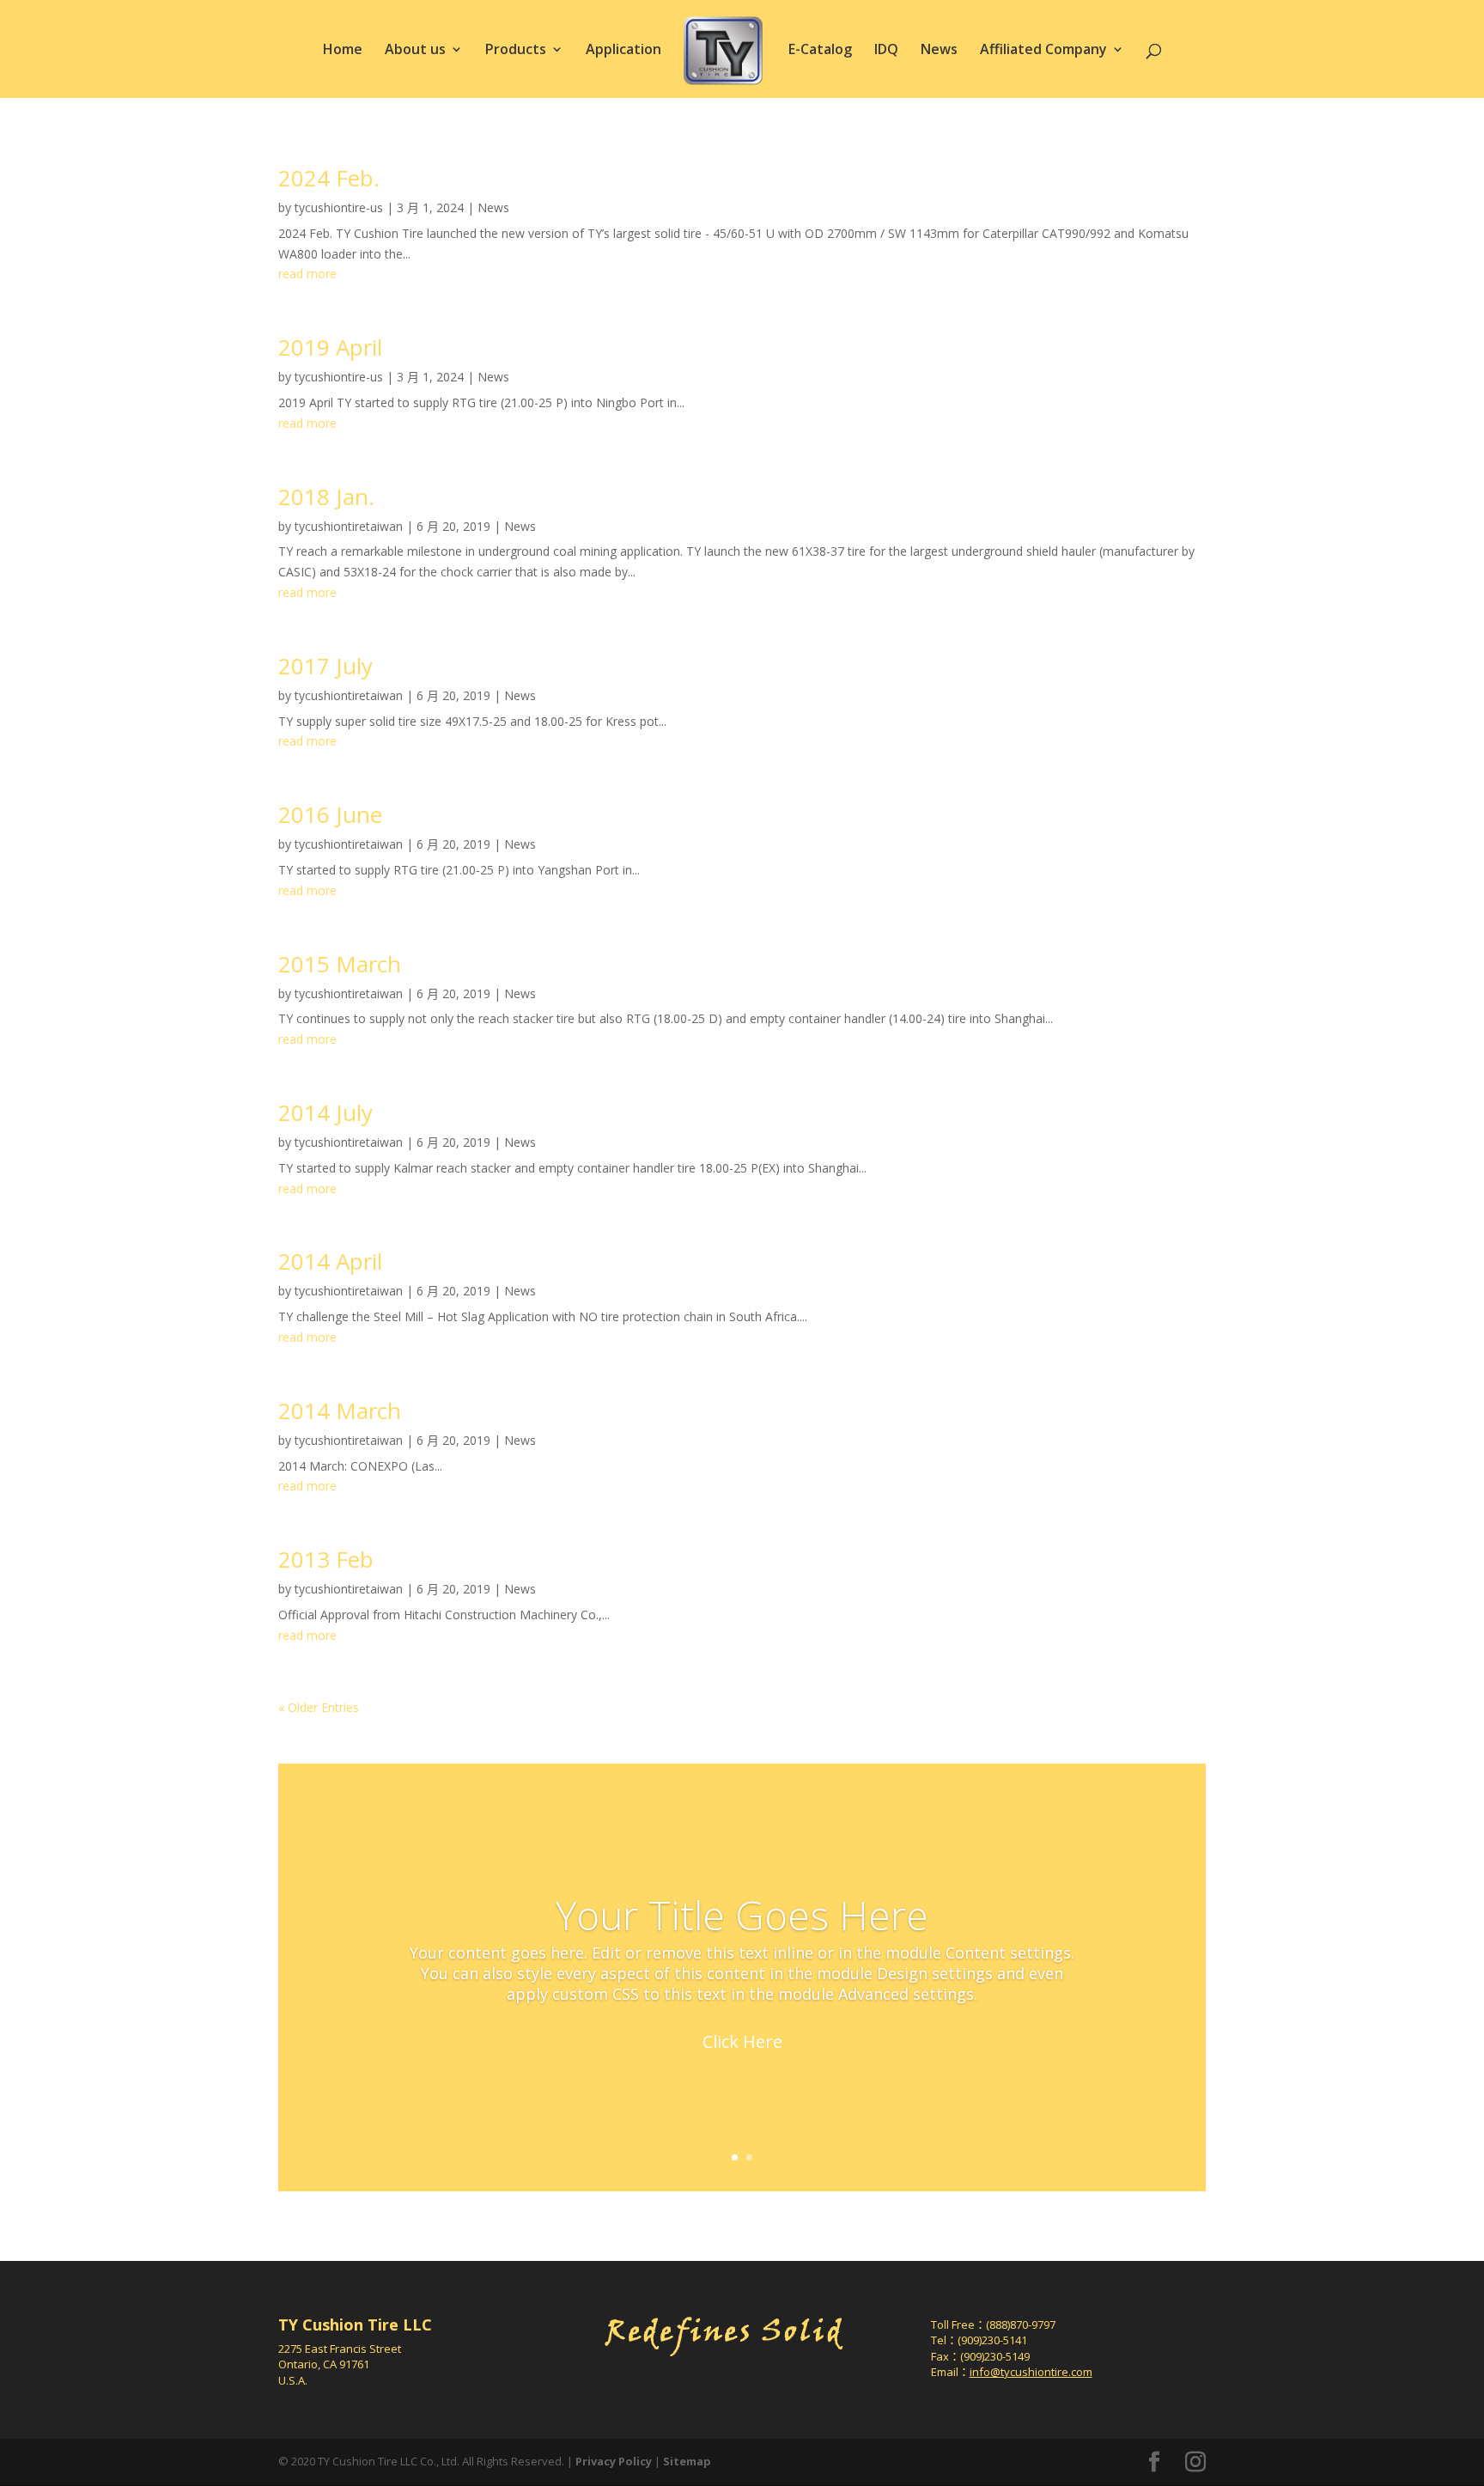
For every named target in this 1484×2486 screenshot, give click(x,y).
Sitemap (687, 2461)
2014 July (325, 1112)
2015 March (340, 964)
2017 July (325, 666)
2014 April (330, 1261)
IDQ (886, 51)
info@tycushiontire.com (1031, 2372)
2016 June (330, 814)
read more (307, 274)
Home (343, 51)
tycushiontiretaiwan (349, 526)
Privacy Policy (614, 2461)
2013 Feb (326, 1559)
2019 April (330, 347)
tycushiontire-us (339, 207)
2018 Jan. (326, 497)
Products (516, 51)
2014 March (340, 1411)
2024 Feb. (329, 178)
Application (623, 51)
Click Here (742, 2041)
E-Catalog (820, 51)
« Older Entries (319, 1707)
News (939, 51)
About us (415, 51)
